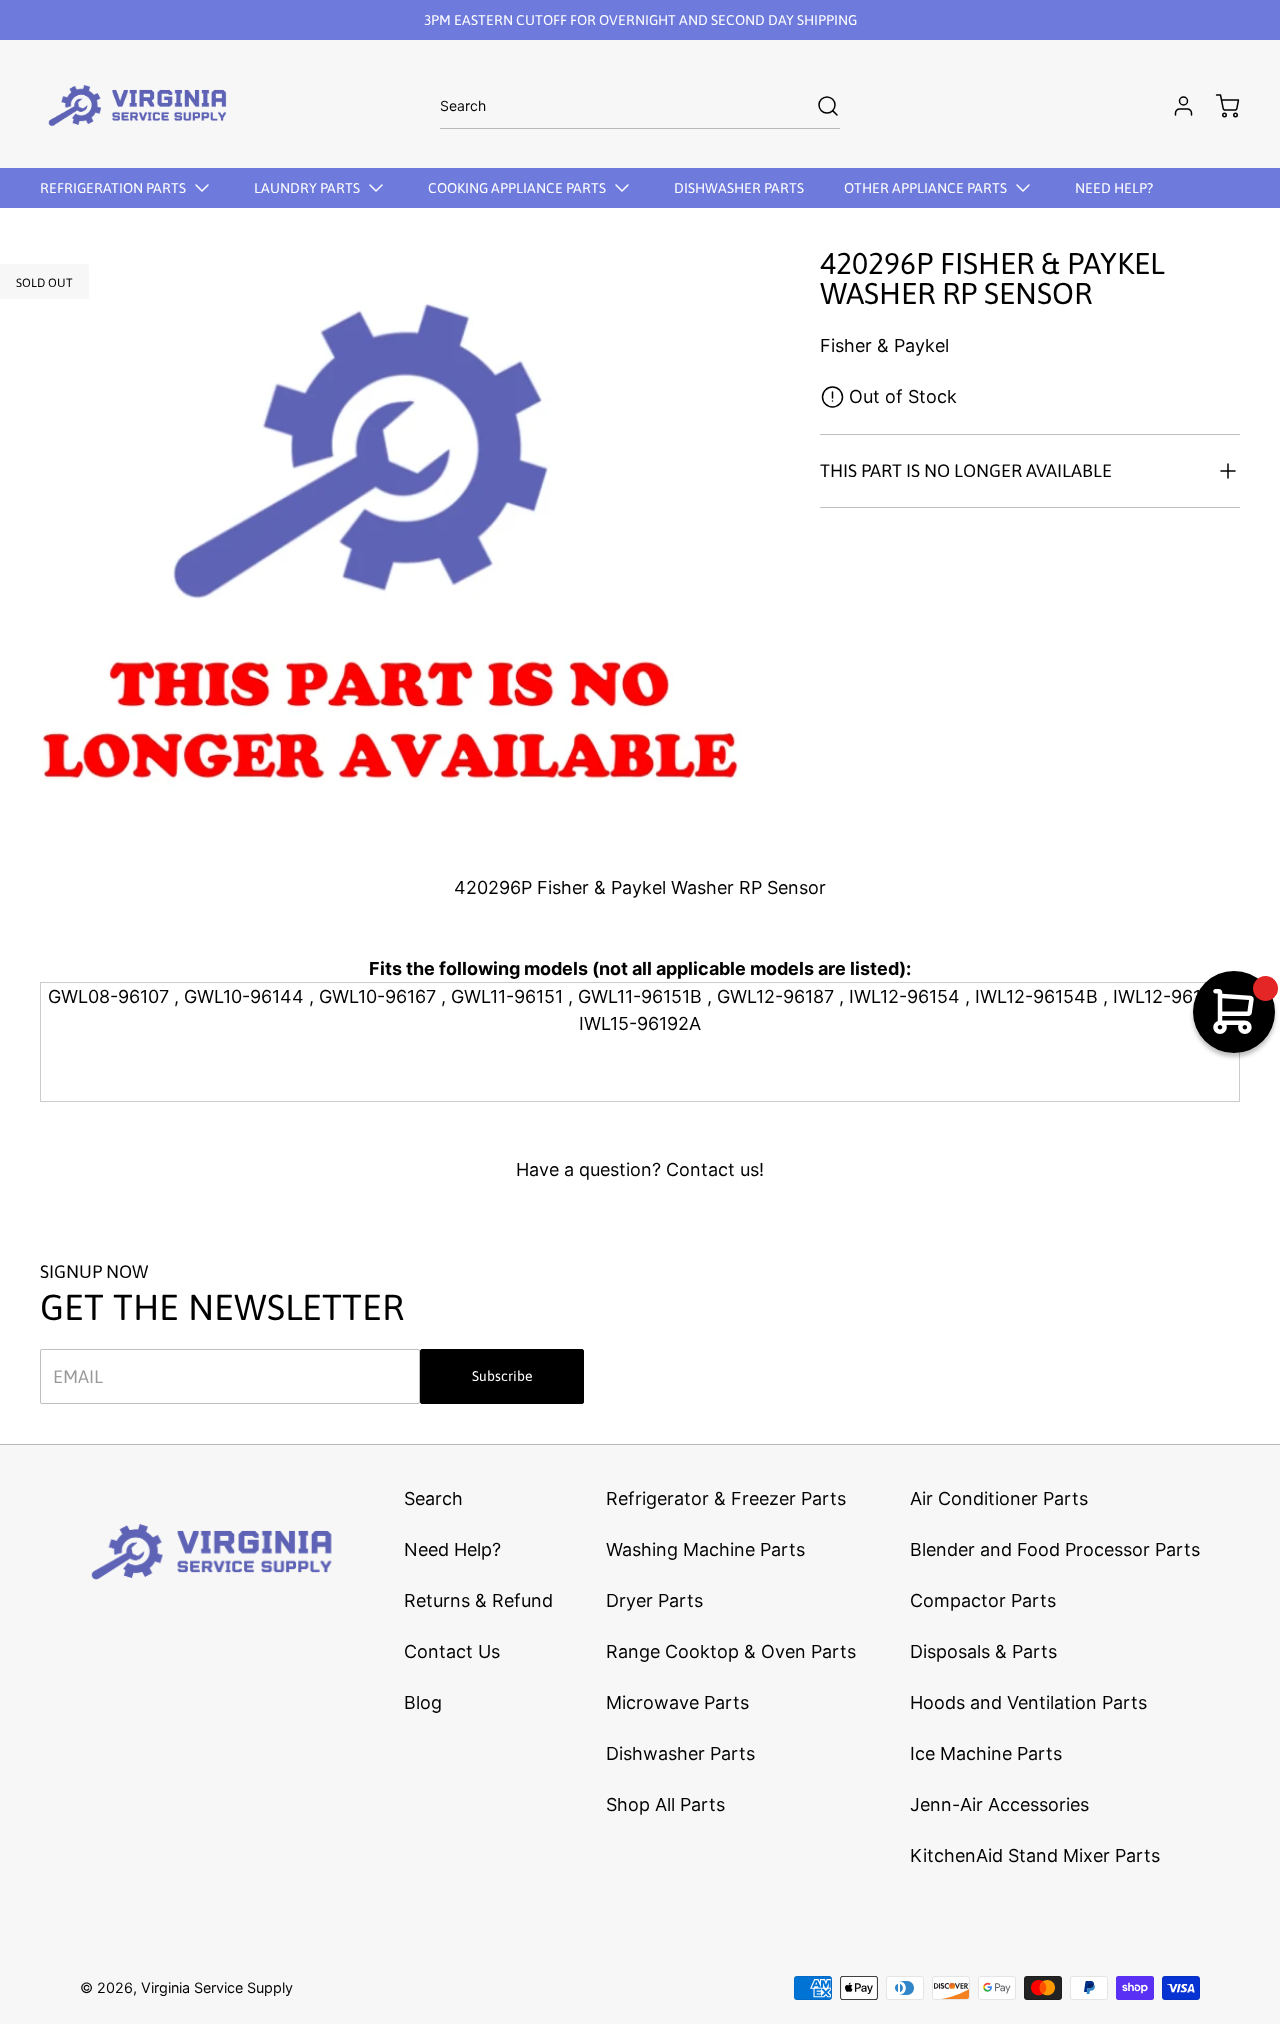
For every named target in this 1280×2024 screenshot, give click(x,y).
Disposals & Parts (983, 1651)
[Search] (818, 106)
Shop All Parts (665, 1804)
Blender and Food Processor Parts (1055, 1549)
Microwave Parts (677, 1702)
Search (433, 1498)
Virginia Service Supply (217, 1987)
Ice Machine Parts (986, 1753)
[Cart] (1218, 106)
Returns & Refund (478, 1600)
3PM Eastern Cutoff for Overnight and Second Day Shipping (640, 20)
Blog (423, 1702)
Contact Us (452, 1651)
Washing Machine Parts (705, 1549)
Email (78, 1376)
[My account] (1174, 106)
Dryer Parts (654, 1600)
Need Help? (452, 1549)
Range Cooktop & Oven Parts (731, 1651)
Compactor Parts (983, 1600)
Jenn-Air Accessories (999, 1804)
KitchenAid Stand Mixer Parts (1035, 1855)
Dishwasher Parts (680, 1753)
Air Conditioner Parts (999, 1498)
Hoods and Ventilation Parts (1028, 1702)
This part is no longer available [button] (966, 470)
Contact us (712, 1169)
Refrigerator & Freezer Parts (726, 1498)
